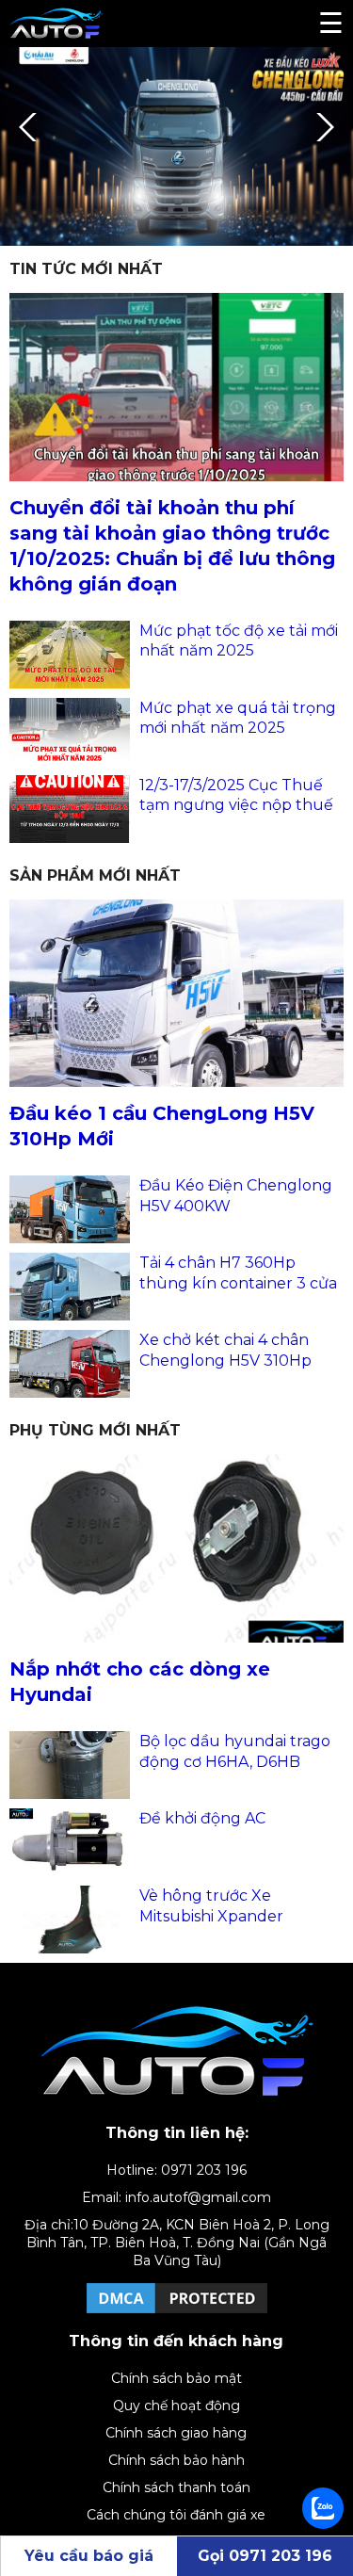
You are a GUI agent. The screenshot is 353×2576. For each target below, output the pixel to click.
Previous (33, 127)
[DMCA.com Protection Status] (177, 2312)
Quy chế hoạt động (176, 2406)
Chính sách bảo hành (176, 2460)
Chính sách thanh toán (176, 2487)
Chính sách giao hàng (176, 2433)
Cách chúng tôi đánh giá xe (176, 2515)
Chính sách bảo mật (176, 2378)
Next (320, 127)
